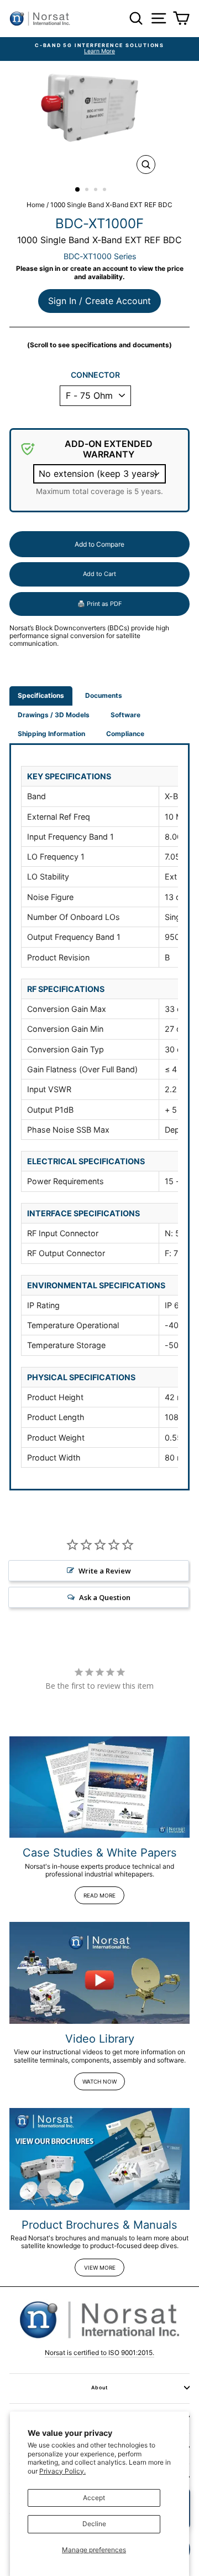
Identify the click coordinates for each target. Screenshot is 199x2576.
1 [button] (78, 190)
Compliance (125, 734)
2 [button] (88, 191)
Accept (94, 2498)
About (99, 2387)
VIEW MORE (100, 2268)
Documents (104, 695)
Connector (95, 375)
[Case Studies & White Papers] (99, 1787)
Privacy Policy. (62, 2471)
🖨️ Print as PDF (99, 604)
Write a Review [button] (105, 1571)
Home (36, 205)
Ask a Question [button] (105, 1597)
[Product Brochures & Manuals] (99, 2159)
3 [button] (97, 191)
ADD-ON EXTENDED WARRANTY (109, 449)
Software (125, 715)
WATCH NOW (99, 2081)
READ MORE (99, 1895)
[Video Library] (99, 1973)
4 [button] (106, 191)
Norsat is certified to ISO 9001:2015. (99, 2353)
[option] (99, 49)
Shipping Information (51, 734)
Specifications (41, 695)
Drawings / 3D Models (54, 715)
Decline (94, 2524)
